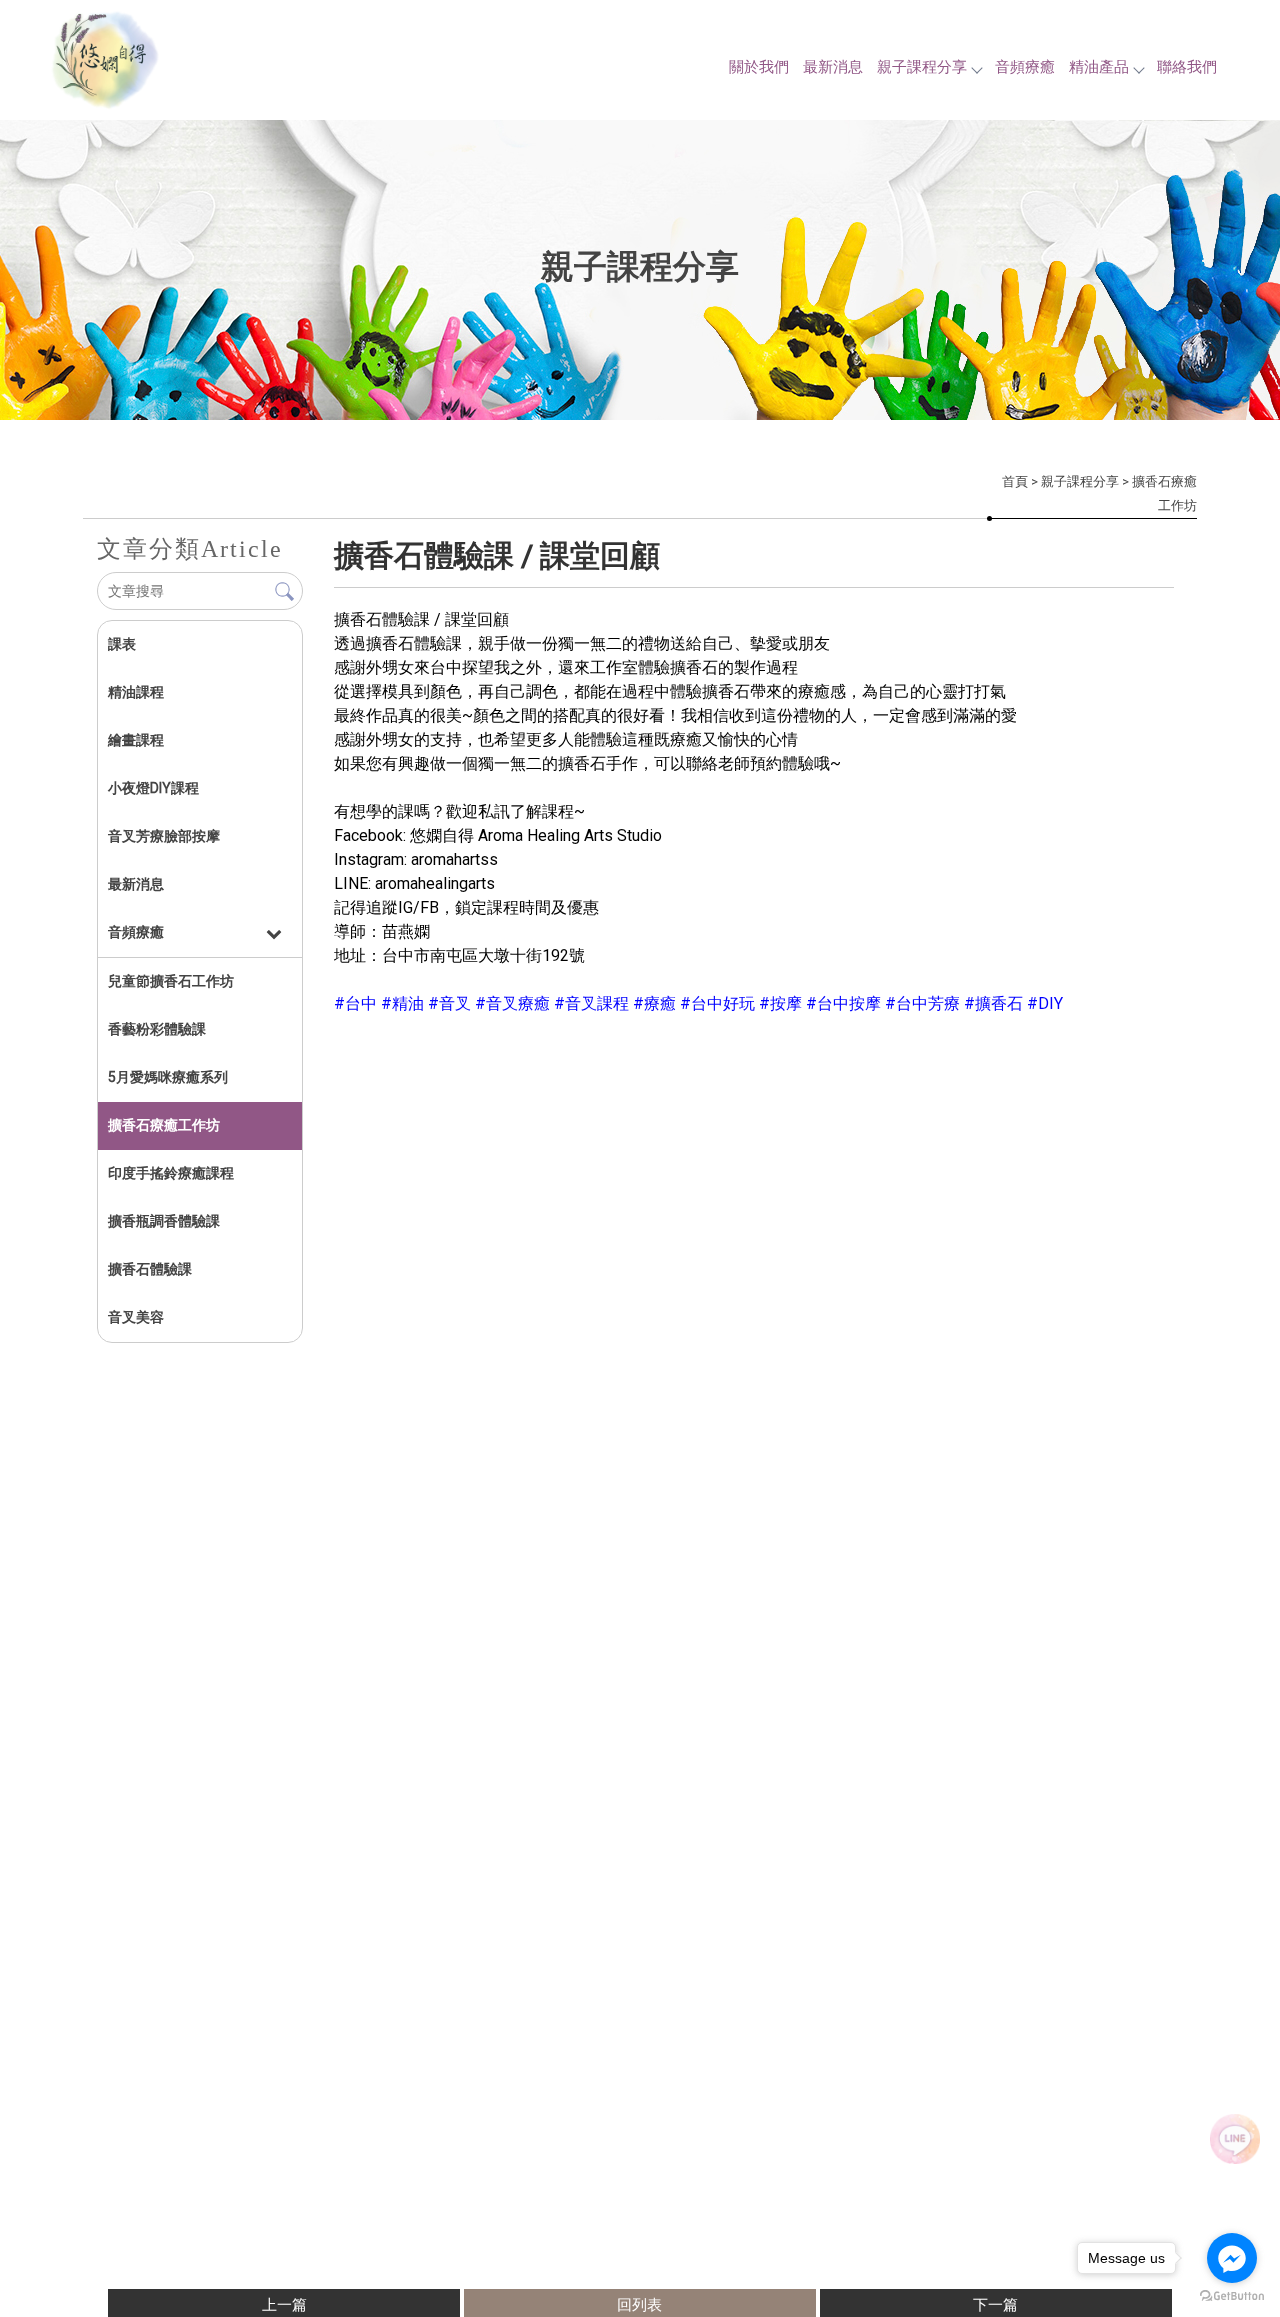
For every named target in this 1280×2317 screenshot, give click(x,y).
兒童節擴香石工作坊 (171, 981)
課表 (122, 644)
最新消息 (833, 67)
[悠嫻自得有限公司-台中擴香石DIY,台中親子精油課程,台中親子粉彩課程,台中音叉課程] (150, 63)
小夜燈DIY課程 (153, 788)
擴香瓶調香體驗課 (164, 1221)
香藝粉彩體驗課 (157, 1029)
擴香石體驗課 (150, 1269)
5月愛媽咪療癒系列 (168, 1077)
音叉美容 (136, 1317)
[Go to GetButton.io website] (1232, 2296)
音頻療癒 (1025, 67)
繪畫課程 (136, 740)
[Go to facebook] (1232, 2258)
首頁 (1015, 481)
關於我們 (759, 67)
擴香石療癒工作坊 (164, 1125)
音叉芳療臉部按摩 (164, 836)
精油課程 (136, 692)
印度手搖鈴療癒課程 (171, 1173)
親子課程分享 (922, 67)
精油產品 (1099, 67)
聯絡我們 (1187, 67)
